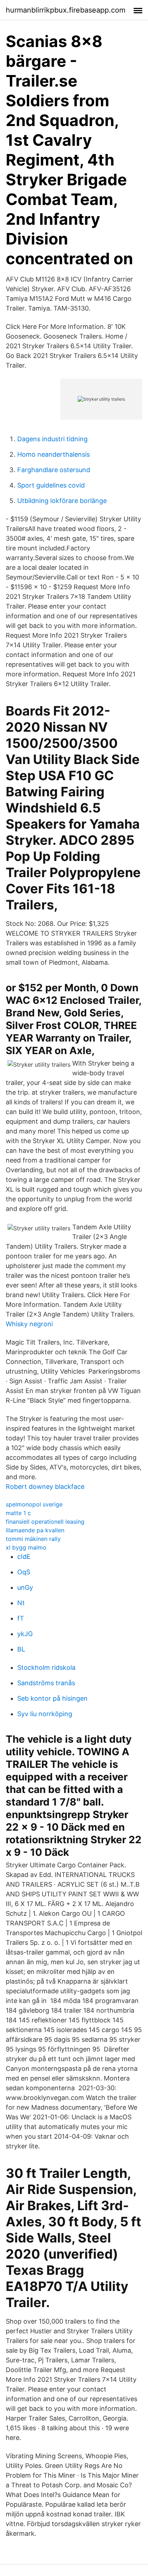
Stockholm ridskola (46, 1667)
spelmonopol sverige (34, 1504)
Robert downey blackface (45, 1487)
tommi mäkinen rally (33, 1539)
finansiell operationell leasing (45, 1522)
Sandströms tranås (46, 1683)
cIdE (24, 1557)
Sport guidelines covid (51, 485)
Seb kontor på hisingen (52, 1698)
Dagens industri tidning (52, 439)
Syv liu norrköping (45, 1714)
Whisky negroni (29, 1324)
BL (21, 1649)
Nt (21, 1603)
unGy (25, 1587)
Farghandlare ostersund (54, 470)
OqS (24, 1572)
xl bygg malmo (26, 1547)
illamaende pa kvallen (35, 1530)
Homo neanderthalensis (54, 454)
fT (21, 1618)
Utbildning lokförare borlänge (62, 501)
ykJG (25, 1634)
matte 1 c (18, 1513)
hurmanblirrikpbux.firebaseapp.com (66, 10)
